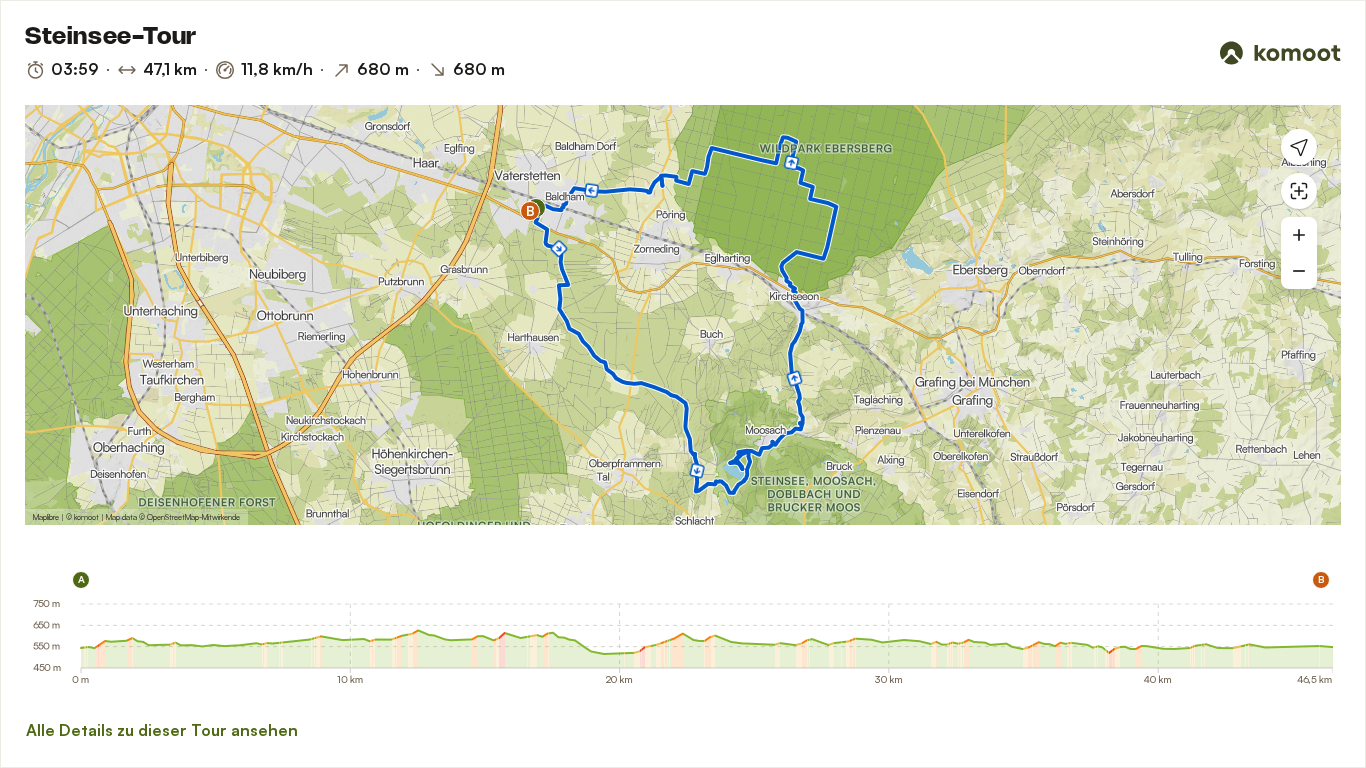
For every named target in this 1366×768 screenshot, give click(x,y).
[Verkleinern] (1299, 271)
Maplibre (46, 517)
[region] (683, 315)
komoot (86, 517)
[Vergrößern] (1299, 235)
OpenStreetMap (173, 517)
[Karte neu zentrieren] (1299, 191)
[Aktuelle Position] (1299, 147)
